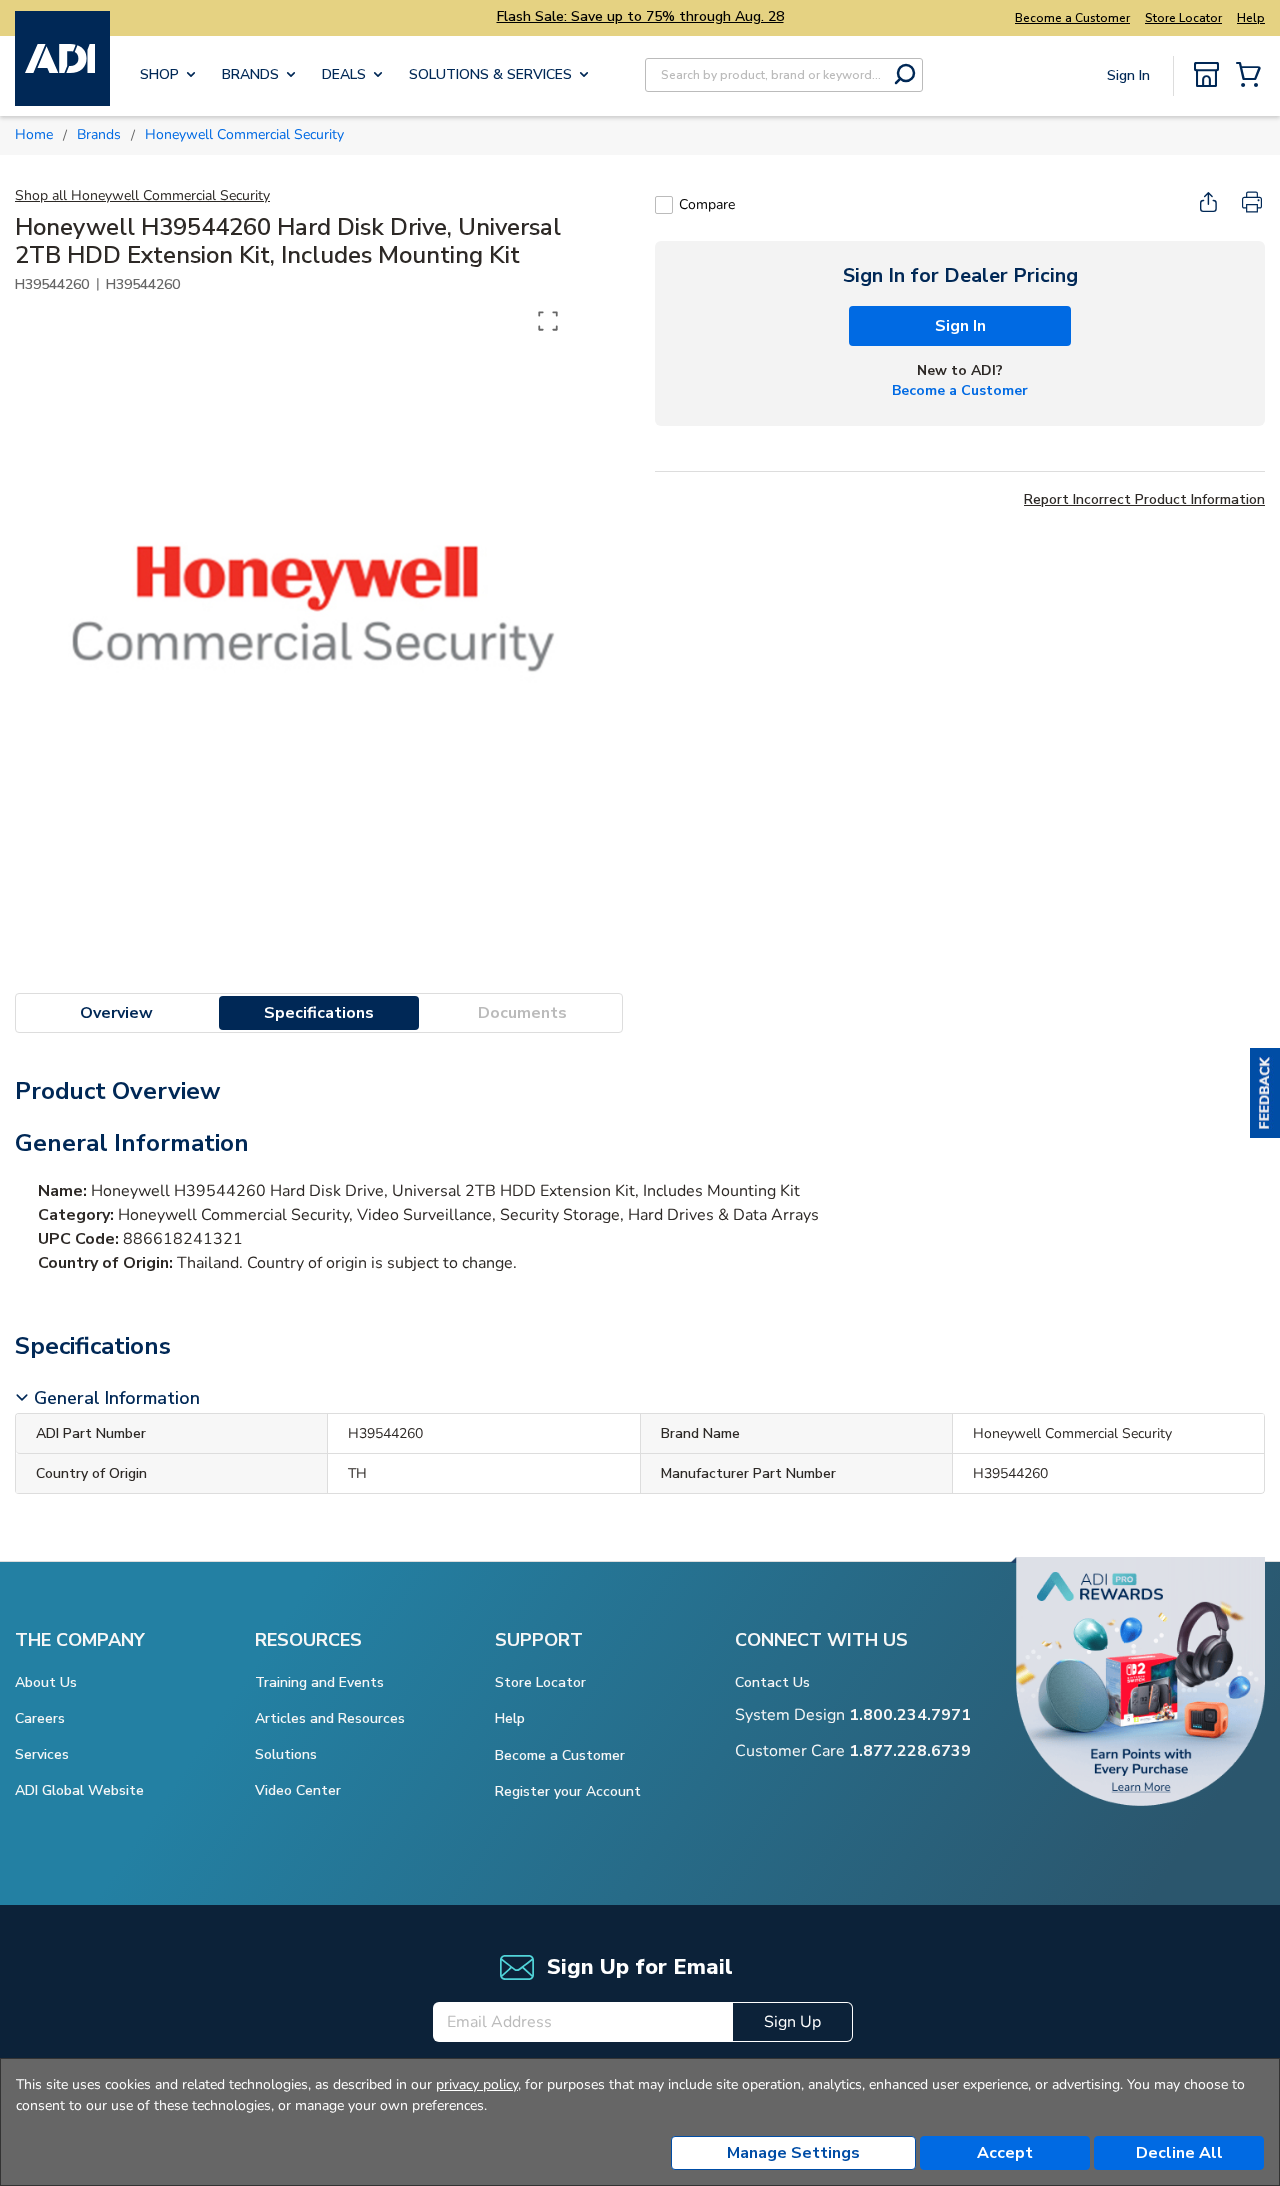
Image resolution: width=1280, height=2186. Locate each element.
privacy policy (477, 2084)
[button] (1265, 1093)
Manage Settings (793, 2153)
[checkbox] (664, 205)
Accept (1005, 2153)
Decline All (1179, 2153)
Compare (707, 204)
